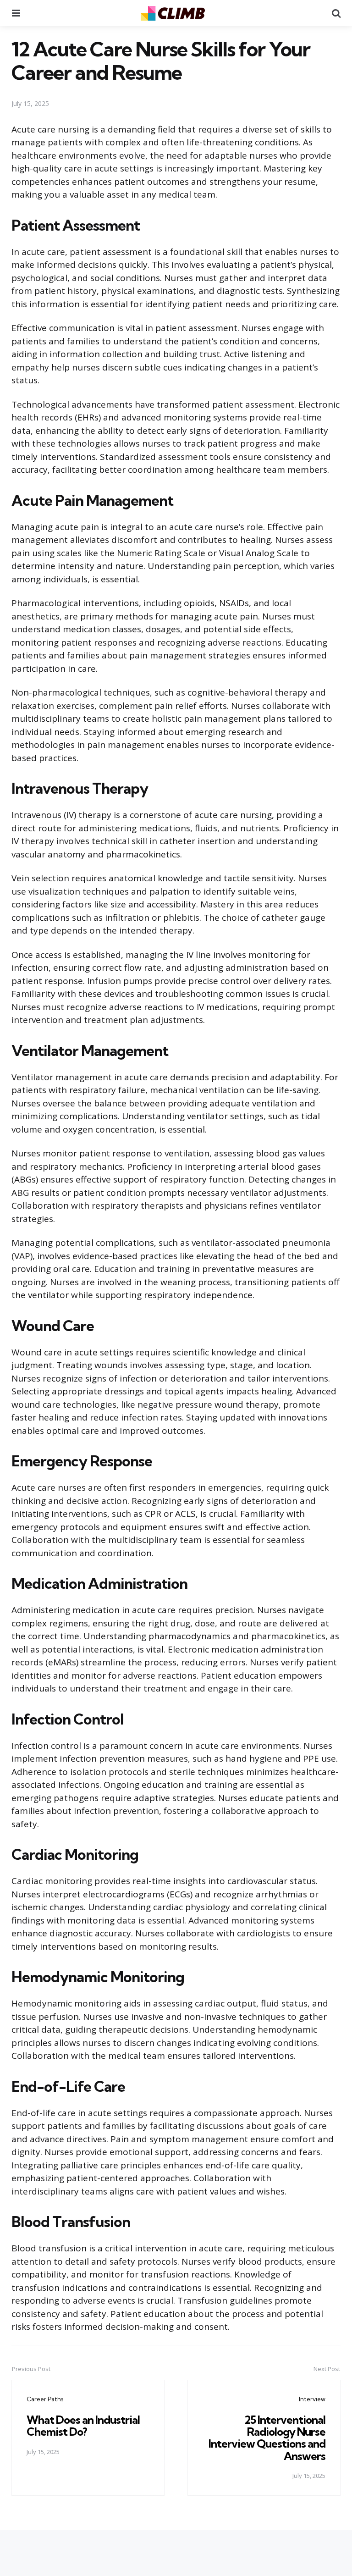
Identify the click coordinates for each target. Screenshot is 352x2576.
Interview (312, 2399)
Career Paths (45, 2399)
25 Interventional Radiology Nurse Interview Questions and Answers (267, 2438)
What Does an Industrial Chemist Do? (83, 2426)
